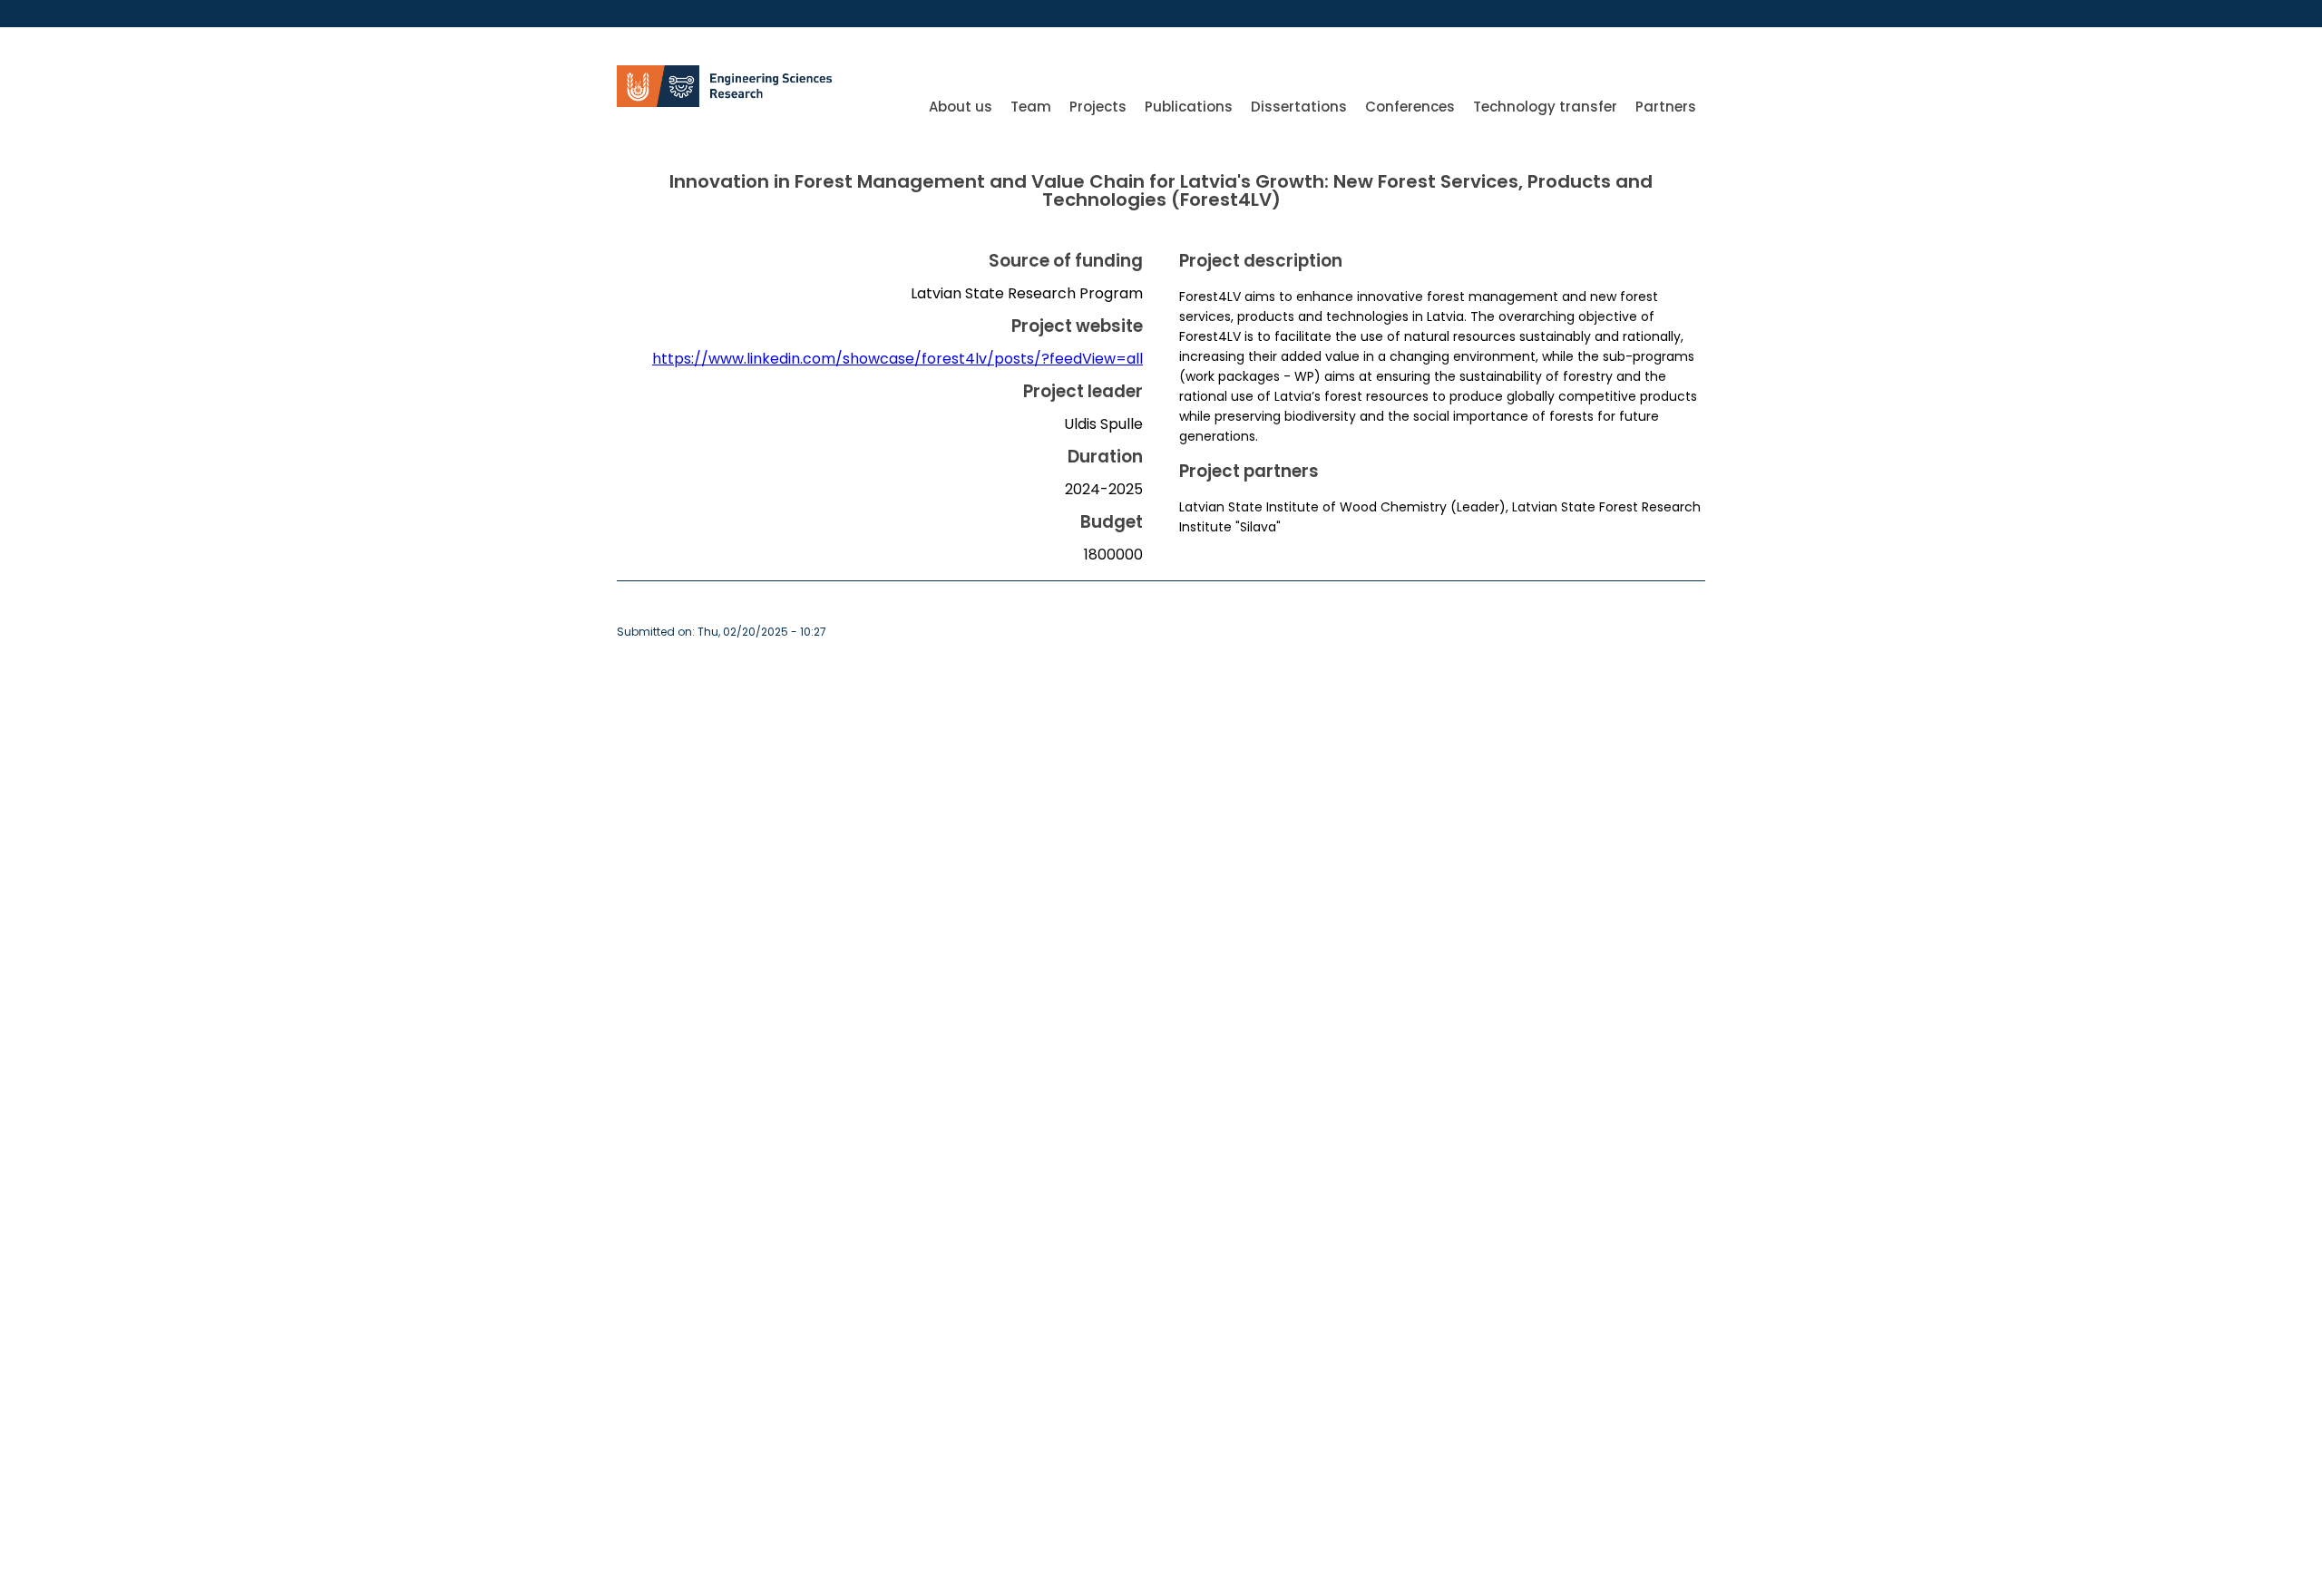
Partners (1666, 107)
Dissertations (1299, 107)
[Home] (730, 102)
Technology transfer (1545, 107)
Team (1031, 107)
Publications (1189, 107)
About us (961, 107)
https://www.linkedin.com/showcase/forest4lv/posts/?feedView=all (898, 359)
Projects (1098, 107)
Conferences (1410, 107)
